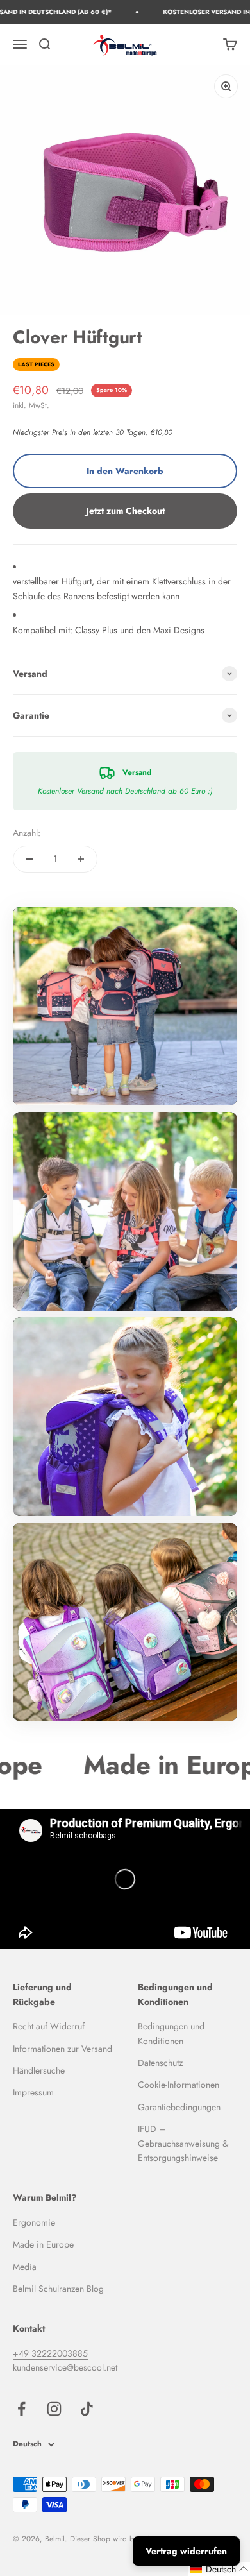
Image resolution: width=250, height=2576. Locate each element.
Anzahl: (27, 833)
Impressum (33, 2092)
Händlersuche (39, 2070)
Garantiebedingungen (179, 2107)
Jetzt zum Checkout (125, 511)
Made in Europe (43, 2244)
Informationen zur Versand (63, 2049)
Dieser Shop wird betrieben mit (121, 2539)
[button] (219, 2569)
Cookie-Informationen (179, 2085)
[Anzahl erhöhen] (81, 859)
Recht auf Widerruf (49, 2026)
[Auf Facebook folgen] (21, 2409)
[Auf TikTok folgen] (87, 2409)
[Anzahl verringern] (29, 859)
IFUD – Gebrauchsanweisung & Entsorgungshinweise (183, 2143)
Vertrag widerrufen (186, 2551)
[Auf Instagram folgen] (54, 2409)
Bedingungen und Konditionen (171, 2033)
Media (25, 2267)
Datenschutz (160, 2063)
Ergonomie (34, 2222)
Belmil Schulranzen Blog (58, 2289)
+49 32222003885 (50, 2353)
